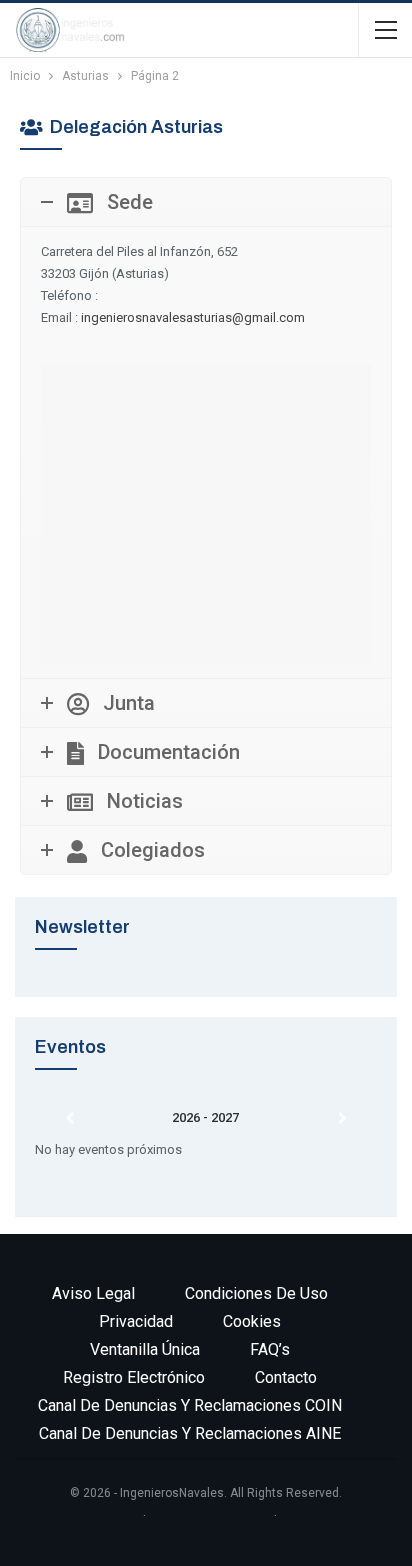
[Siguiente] (343, 1119)
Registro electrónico (134, 1377)
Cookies (252, 1321)
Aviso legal (93, 1293)
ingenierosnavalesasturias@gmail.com (193, 317)
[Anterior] (69, 1119)
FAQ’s (270, 1349)
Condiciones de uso (256, 1293)
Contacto (286, 1377)
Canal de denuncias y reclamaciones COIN (190, 1405)
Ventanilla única (145, 1349)
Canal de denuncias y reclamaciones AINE (190, 1433)
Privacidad (136, 1321)
